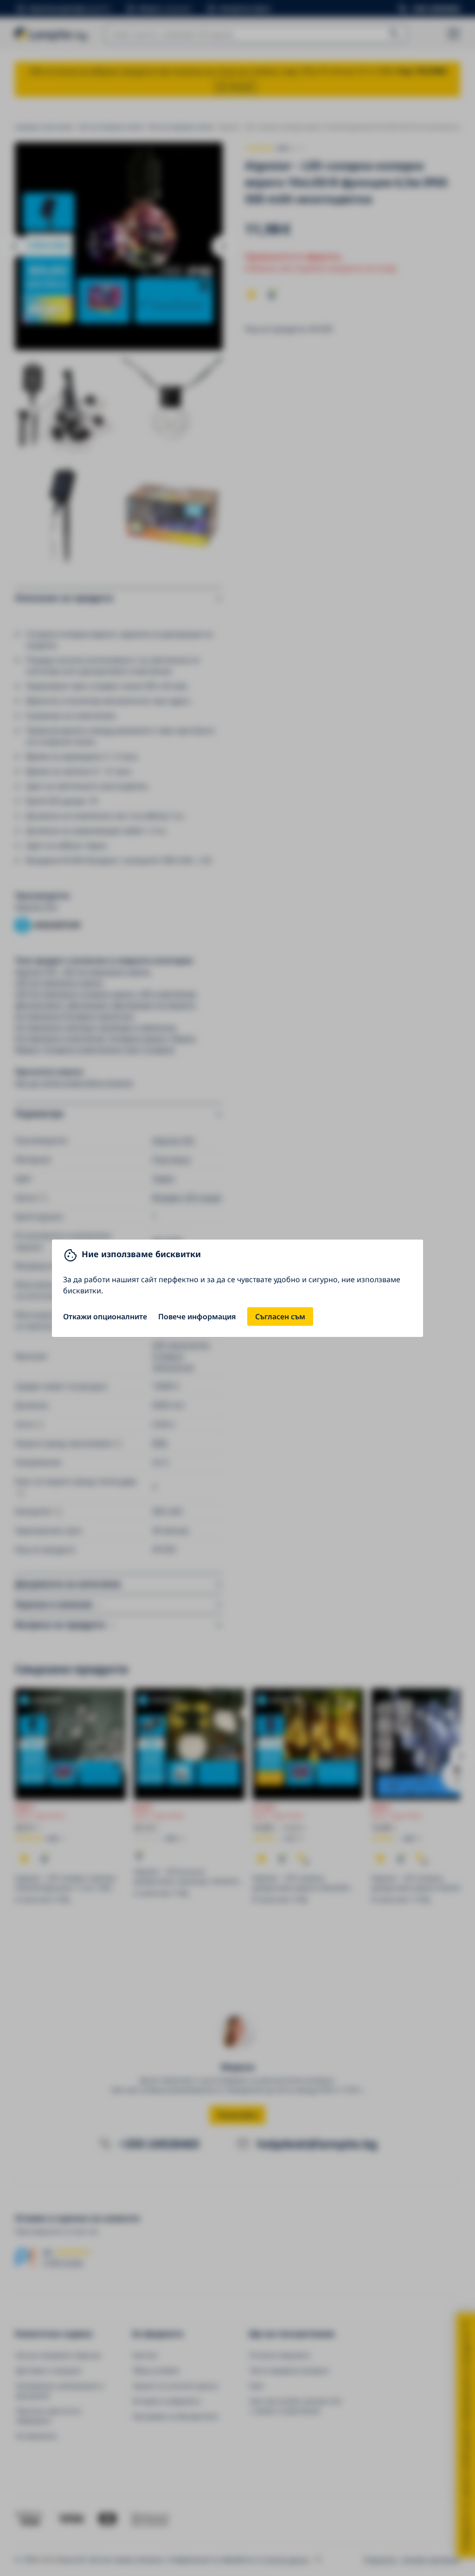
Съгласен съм (280, 1317)
